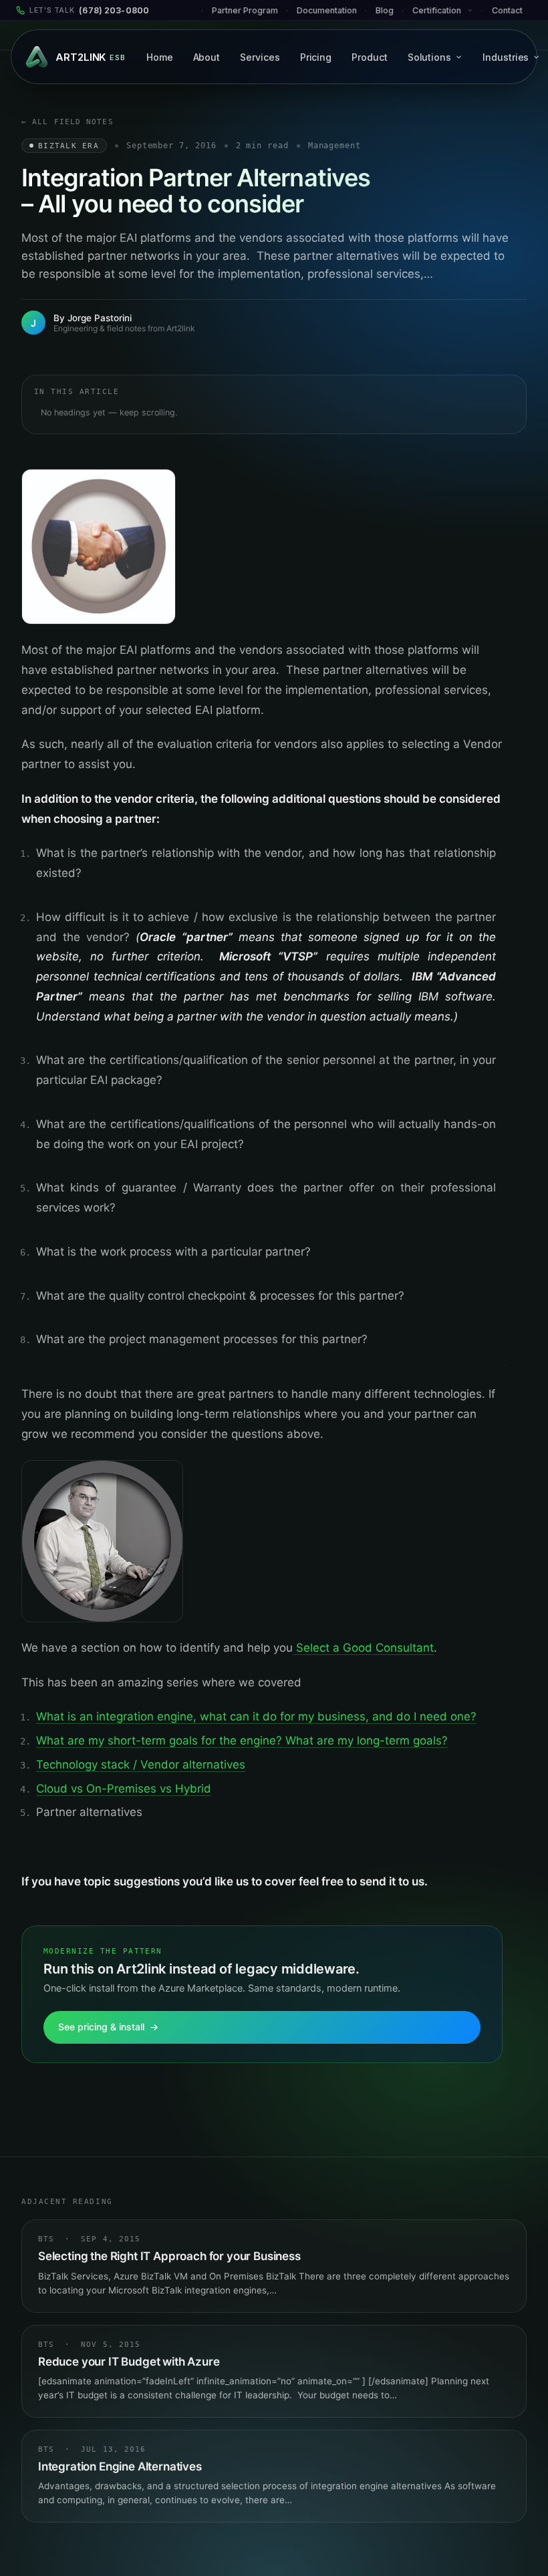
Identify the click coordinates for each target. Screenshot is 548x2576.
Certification (437, 10)
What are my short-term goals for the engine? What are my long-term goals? (242, 1740)
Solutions (429, 57)
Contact (507, 10)
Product (370, 57)
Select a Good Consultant (363, 1648)
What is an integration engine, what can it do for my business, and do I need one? (256, 1716)
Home (160, 57)
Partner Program (245, 10)
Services (260, 57)
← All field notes (67, 122)
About (207, 57)
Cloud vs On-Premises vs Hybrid (124, 1789)
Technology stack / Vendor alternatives (141, 1765)
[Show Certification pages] (473, 10)
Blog (385, 10)
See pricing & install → (108, 2027)
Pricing (316, 57)
